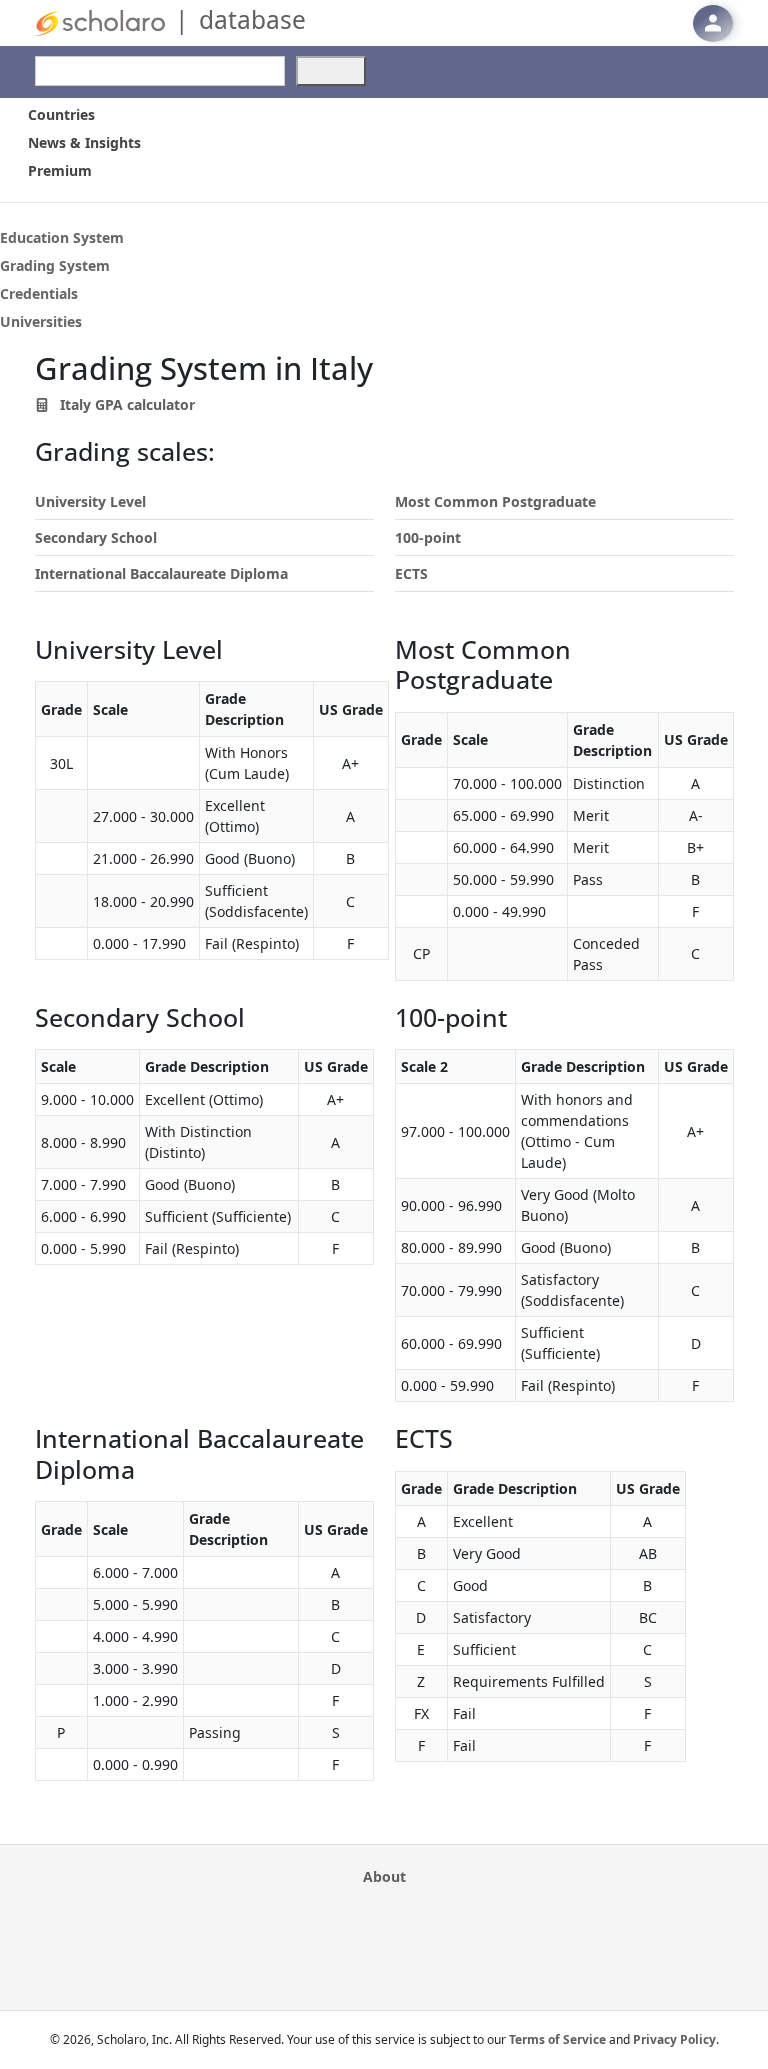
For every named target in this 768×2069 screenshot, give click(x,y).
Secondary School (96, 537)
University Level (90, 501)
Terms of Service (557, 2039)
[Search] (331, 71)
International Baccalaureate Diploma (161, 573)
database (252, 19)
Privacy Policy (674, 2039)
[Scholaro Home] (100, 21)
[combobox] (160, 71)
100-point (428, 537)
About (384, 1876)
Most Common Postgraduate (495, 501)
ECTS (411, 573)
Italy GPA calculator (125, 404)
